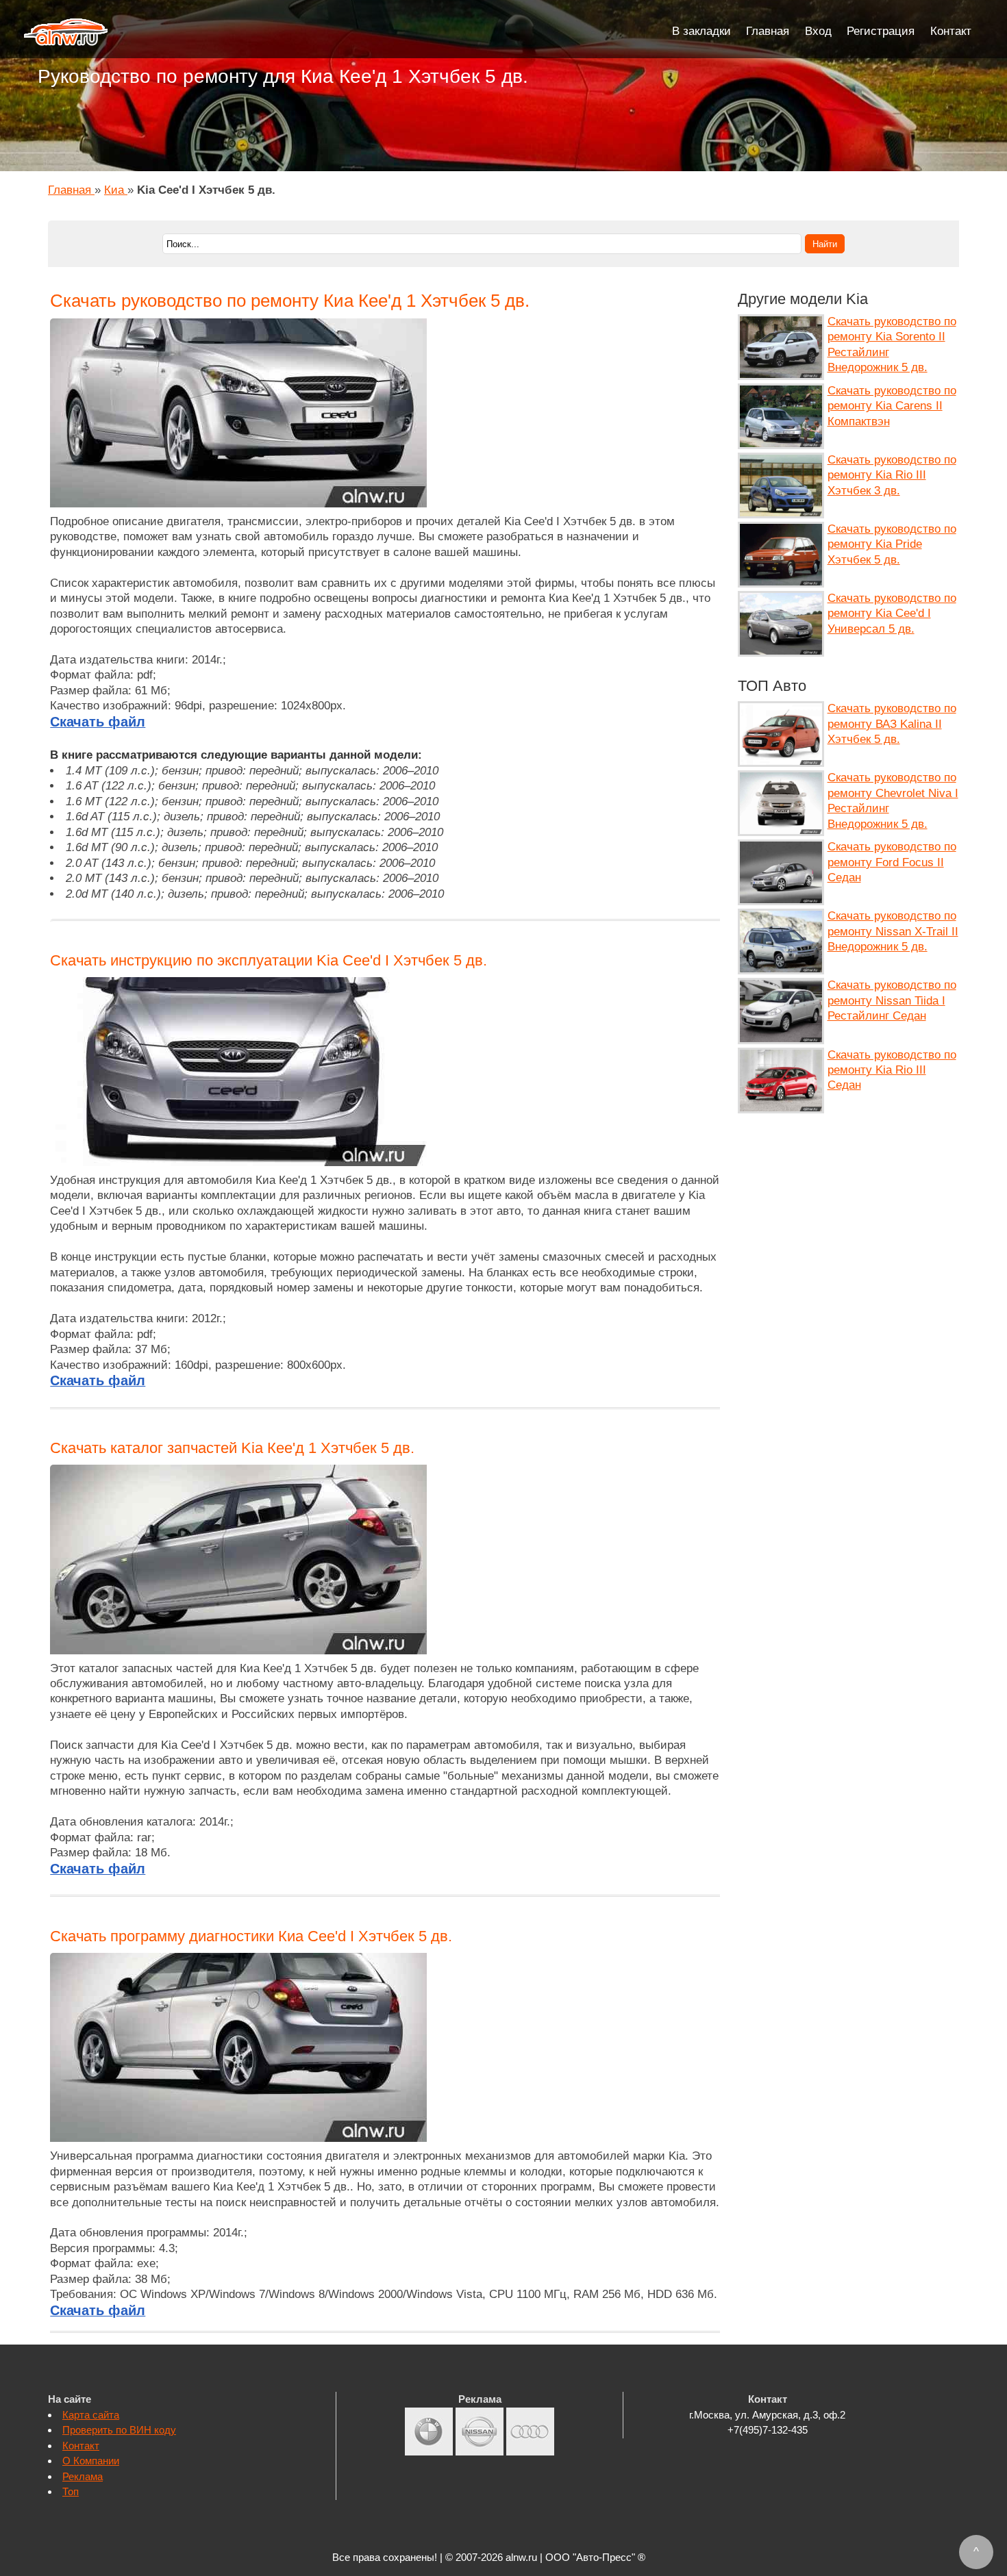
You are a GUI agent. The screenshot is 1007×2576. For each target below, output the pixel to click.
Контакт (951, 31)
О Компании (91, 2461)
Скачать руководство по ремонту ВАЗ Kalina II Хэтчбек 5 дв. (892, 724)
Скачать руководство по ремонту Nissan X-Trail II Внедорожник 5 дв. (893, 931)
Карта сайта (91, 2415)
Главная (768, 31)
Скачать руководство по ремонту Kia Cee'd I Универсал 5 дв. (892, 614)
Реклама (83, 2476)
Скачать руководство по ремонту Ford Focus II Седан (892, 862)
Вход (818, 31)
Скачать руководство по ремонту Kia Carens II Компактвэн (892, 406)
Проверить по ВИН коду (119, 2430)
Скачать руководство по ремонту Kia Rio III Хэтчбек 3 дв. (892, 475)
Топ (71, 2491)
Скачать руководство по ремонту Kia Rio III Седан (892, 1070)
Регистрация (881, 31)
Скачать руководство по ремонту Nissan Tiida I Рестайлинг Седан (892, 1000)
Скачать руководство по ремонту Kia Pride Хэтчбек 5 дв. (892, 544)
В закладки (701, 31)
